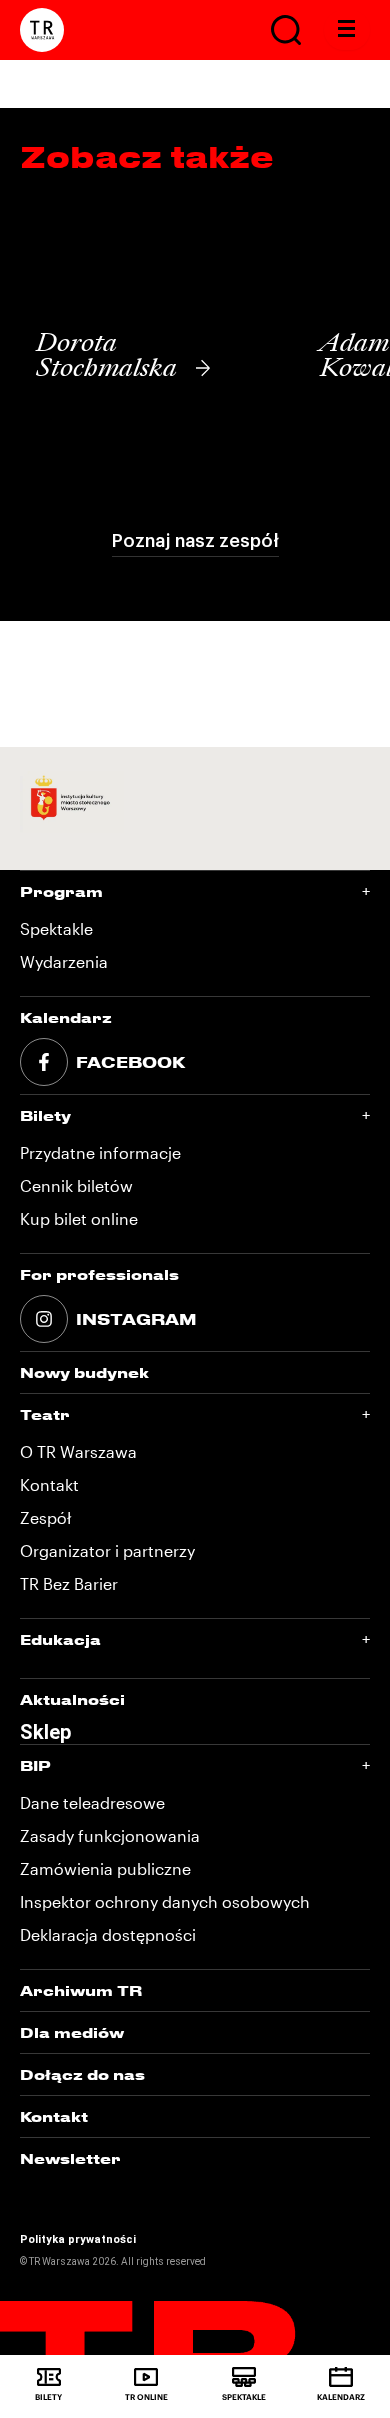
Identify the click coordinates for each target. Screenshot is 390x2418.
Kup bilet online (79, 1218)
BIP (35, 1765)
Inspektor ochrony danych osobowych (165, 1901)
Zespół (45, 1517)
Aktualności (72, 1699)
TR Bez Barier (69, 1583)
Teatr (45, 1414)
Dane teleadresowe (92, 1802)
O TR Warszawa (78, 1451)
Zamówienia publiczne (105, 1868)
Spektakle (56, 928)
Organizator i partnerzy (107, 1550)
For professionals (99, 1274)
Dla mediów (72, 2032)
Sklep (45, 1732)
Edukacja (60, 1639)
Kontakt (49, 1484)
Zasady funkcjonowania (110, 1835)
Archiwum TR (81, 1990)
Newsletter (70, 2158)
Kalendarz (66, 1017)
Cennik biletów (76, 1185)
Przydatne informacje (100, 1152)
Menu (347, 30)
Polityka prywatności (78, 2239)
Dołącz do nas (82, 2074)
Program (61, 891)
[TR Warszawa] (42, 30)
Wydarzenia (64, 961)
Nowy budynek (84, 1372)
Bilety (45, 1115)
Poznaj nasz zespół (195, 541)
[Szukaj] (286, 30)
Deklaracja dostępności (108, 1934)
